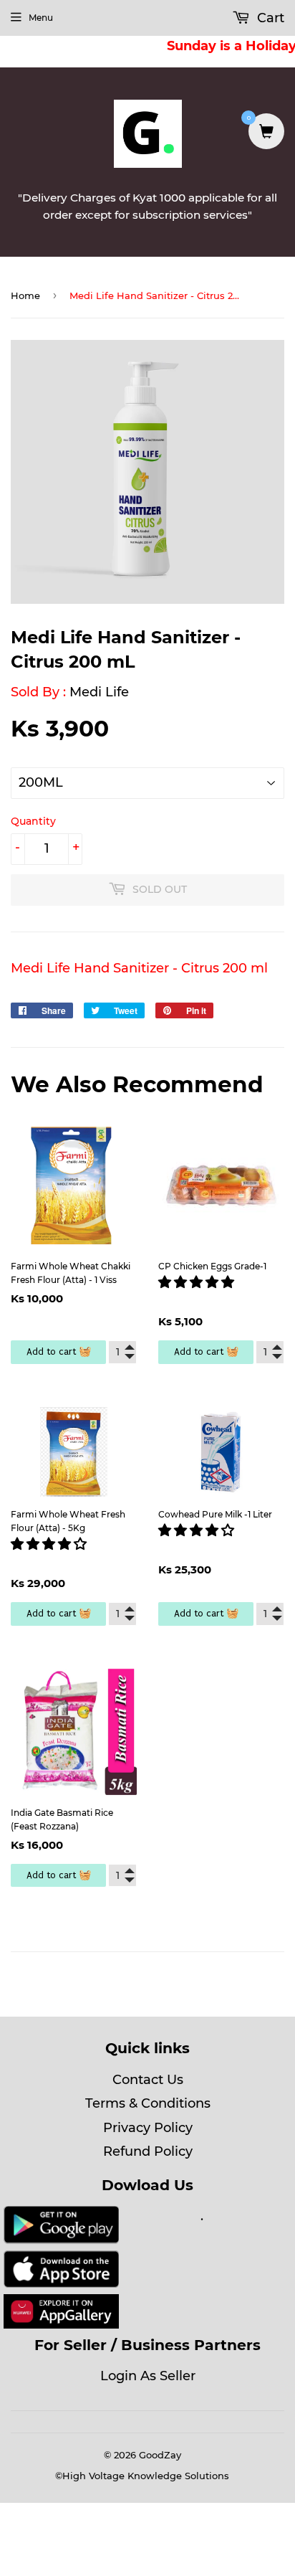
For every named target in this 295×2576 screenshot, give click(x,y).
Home (25, 295)
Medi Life (99, 692)
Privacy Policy (148, 2128)
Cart (269, 18)
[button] (198, 1282)
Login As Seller (148, 2376)
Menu (41, 18)
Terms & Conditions (148, 2103)
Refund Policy (148, 2151)
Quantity (33, 821)
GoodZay (160, 2455)
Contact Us (148, 2080)
